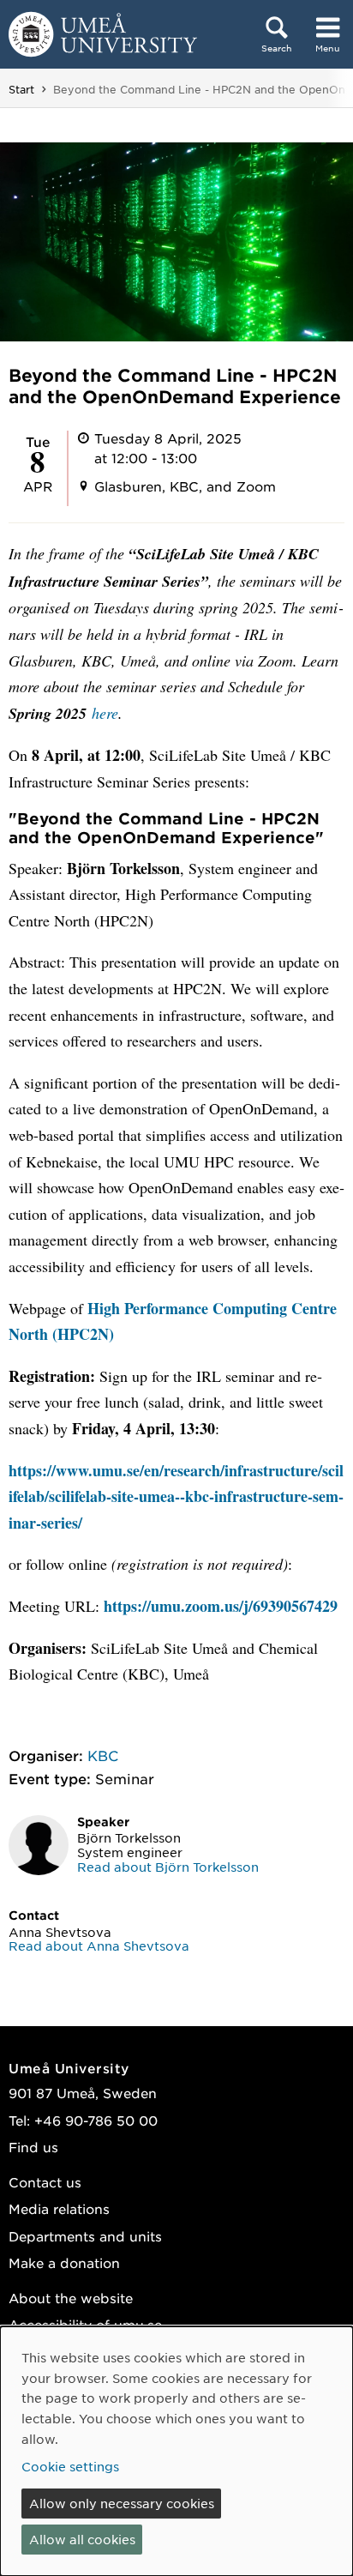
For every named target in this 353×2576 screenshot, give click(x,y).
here (105, 713)
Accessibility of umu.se (85, 2324)
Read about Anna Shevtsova (99, 1946)
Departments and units (85, 2236)
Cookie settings (70, 2466)
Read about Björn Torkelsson (168, 1867)
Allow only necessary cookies (122, 2503)
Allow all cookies (82, 2539)
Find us (33, 2147)
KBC (103, 1755)
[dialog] (176, 2451)
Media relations (59, 2208)
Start (21, 89)
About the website (71, 2298)
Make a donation (64, 2262)
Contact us (45, 2182)
